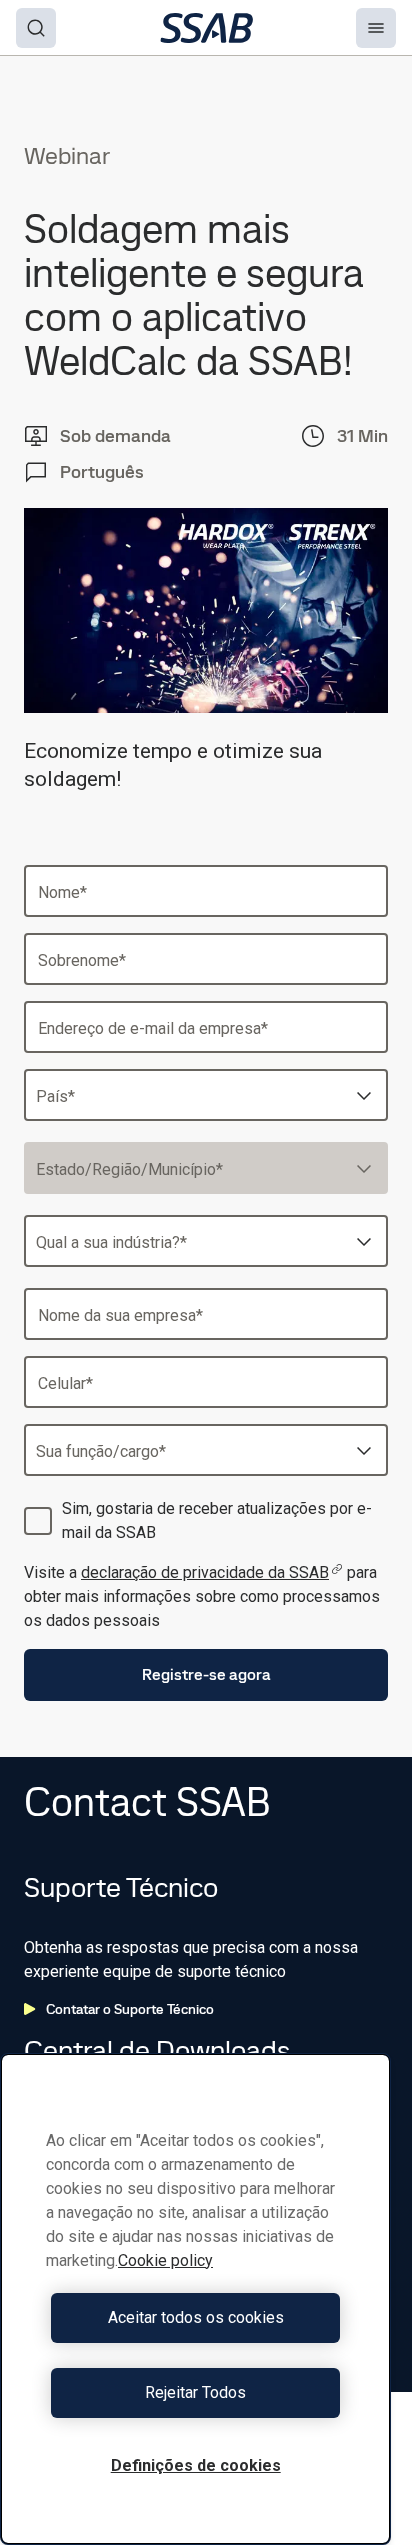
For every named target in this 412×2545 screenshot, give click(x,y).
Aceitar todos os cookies (196, 2317)
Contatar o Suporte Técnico (130, 2009)
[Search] (36, 28)
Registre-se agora (206, 1674)
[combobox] (206, 1095)
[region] (195, 2299)
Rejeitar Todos (195, 2392)
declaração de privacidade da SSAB (205, 1572)
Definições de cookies (196, 2465)
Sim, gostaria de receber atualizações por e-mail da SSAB (217, 1520)
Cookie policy (165, 2260)
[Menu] (376, 28)
